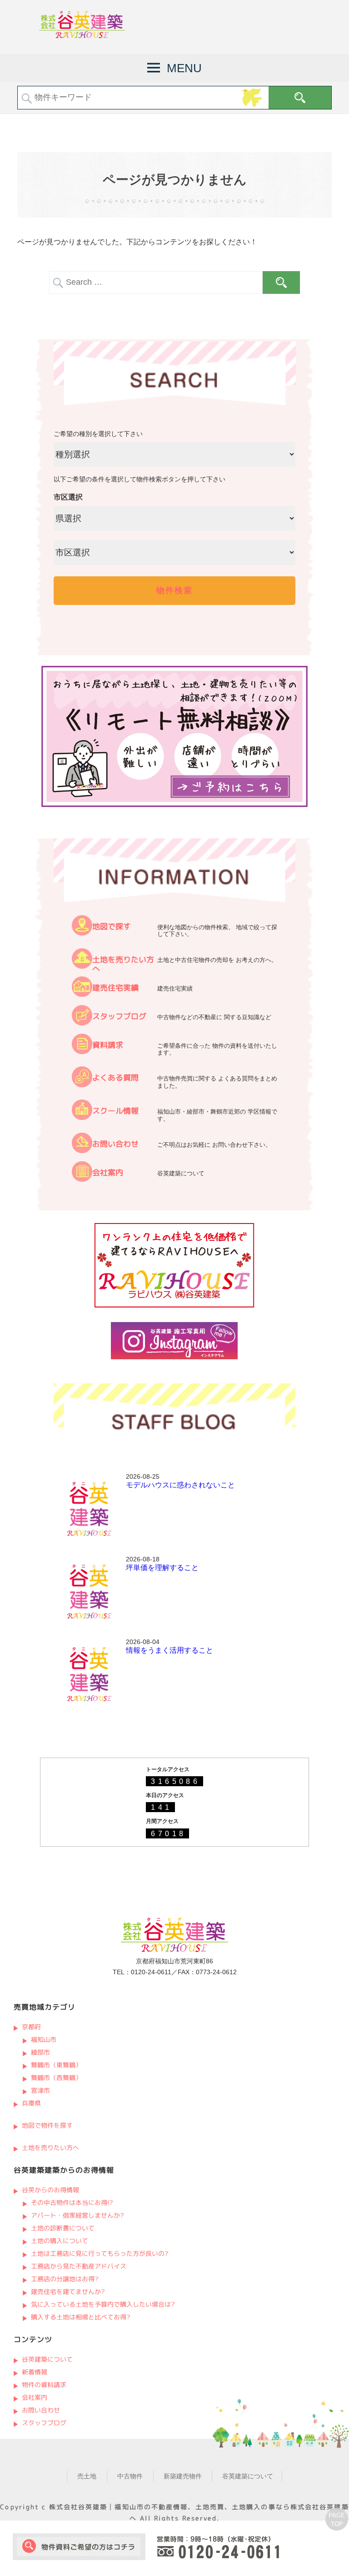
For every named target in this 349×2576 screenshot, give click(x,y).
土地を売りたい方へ (123, 964)
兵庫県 (31, 2103)
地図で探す (112, 926)
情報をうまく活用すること (170, 1650)
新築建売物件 (183, 2476)
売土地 (87, 2476)
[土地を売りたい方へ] (82, 966)
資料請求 (108, 1045)
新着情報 (34, 2372)
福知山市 (44, 2039)
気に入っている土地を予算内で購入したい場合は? (103, 2304)
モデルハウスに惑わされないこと (180, 1485)
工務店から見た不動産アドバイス (79, 2266)
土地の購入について (60, 2241)
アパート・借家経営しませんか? (77, 2215)
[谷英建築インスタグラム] (174, 1357)
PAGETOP (337, 2520)
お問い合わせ (115, 1144)
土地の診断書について (63, 2228)
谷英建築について (47, 2359)
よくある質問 (115, 1077)
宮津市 (40, 2090)
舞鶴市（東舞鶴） (56, 2065)
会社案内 (108, 1172)
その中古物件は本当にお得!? (72, 2202)
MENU (184, 68)
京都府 (31, 2027)
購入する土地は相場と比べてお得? (81, 2317)
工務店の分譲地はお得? (65, 2279)
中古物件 (130, 2476)
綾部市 (40, 2052)
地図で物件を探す (47, 2125)
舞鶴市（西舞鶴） (56, 2078)
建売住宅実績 (115, 988)
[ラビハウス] (174, 1305)
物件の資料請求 (44, 2385)
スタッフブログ (119, 1016)
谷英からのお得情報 (50, 2190)
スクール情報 (115, 1111)
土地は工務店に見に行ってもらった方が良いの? (100, 2253)
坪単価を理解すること (162, 1568)
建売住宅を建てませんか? (68, 2291)
